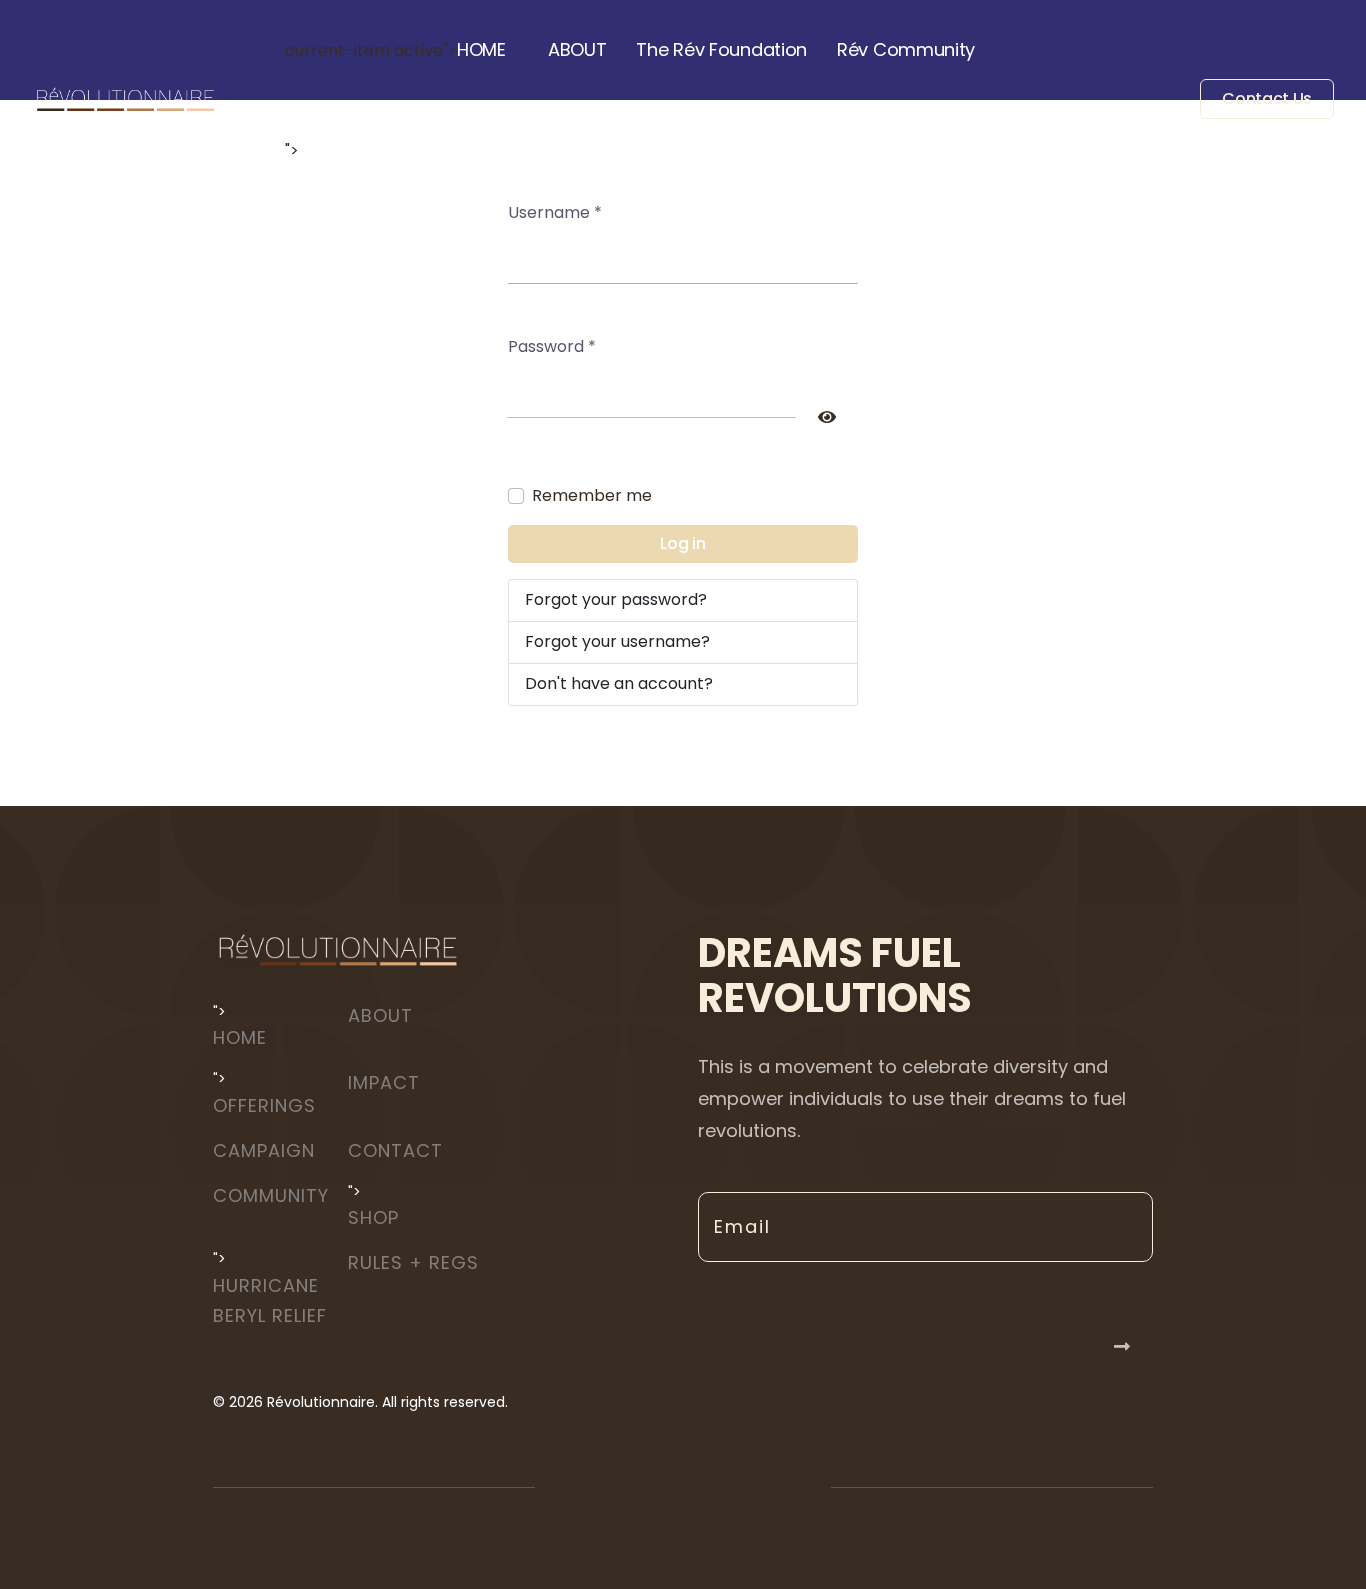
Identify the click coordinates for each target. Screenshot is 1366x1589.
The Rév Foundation (721, 49)
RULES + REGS (413, 1262)
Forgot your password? (616, 599)
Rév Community (906, 49)
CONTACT (395, 1150)
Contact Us (1267, 99)
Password (552, 346)
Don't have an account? (619, 683)
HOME (481, 49)
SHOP (373, 1217)
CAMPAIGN (264, 1150)
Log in (682, 543)
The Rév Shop (372, 149)
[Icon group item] (627, 1487)
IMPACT (384, 1082)
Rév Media (517, 149)
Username (555, 212)
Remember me (592, 495)
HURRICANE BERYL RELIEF (270, 1300)
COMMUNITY (271, 1195)
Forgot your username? (617, 641)
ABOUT (577, 49)
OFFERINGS (264, 1105)
